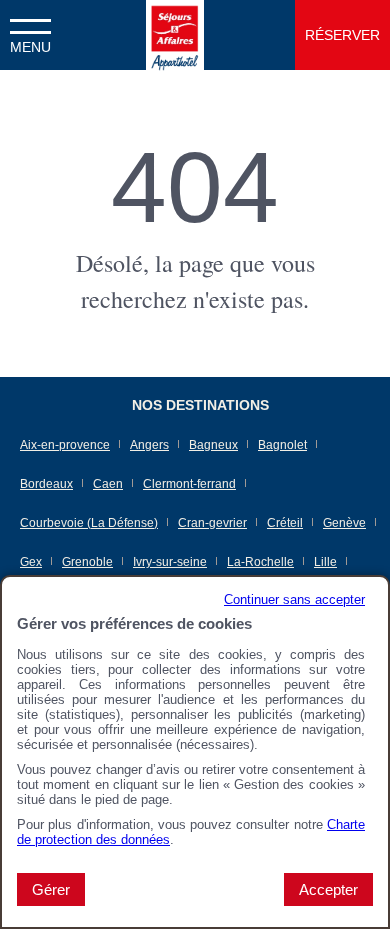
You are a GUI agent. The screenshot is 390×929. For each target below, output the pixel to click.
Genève (344, 523)
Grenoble (87, 562)
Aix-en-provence (65, 445)
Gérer (51, 889)
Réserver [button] (342, 35)
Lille (325, 562)
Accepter (328, 889)
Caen (108, 484)
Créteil (285, 523)
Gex (31, 562)
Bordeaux (46, 484)
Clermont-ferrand (189, 484)
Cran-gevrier (212, 523)
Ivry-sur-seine (170, 562)
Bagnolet (282, 445)
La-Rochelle (260, 562)
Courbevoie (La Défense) (89, 523)
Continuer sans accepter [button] (294, 599)
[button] (30, 35)
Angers (149, 445)
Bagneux (213, 445)
